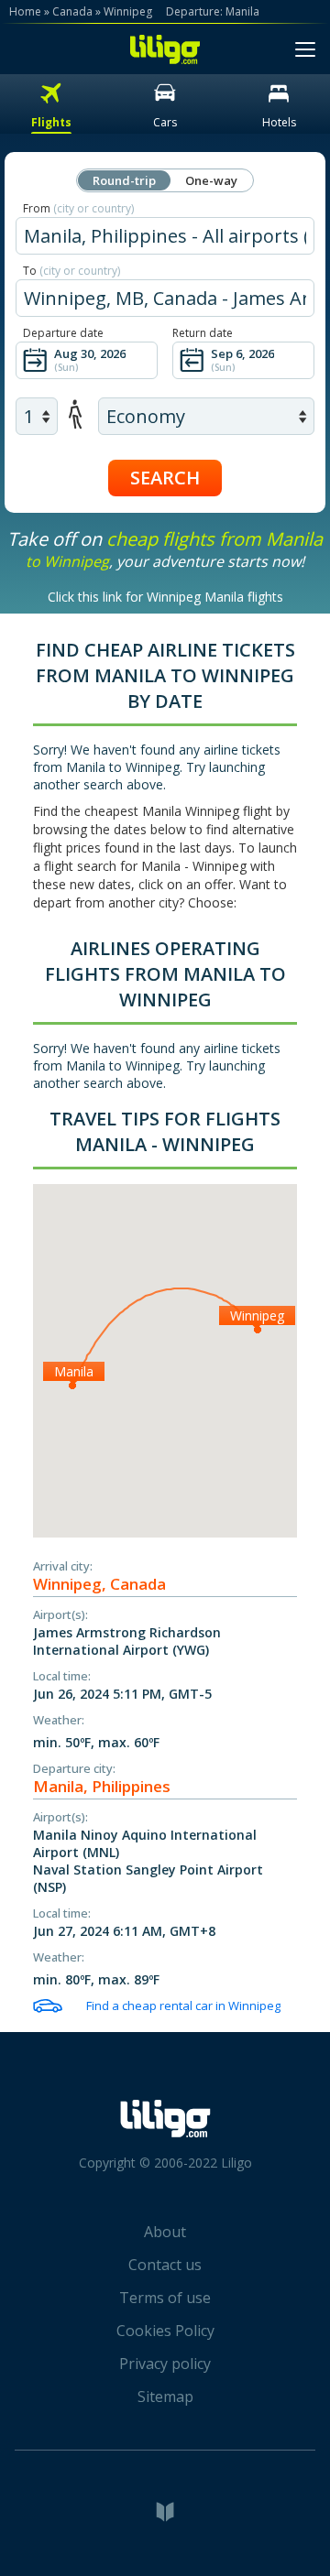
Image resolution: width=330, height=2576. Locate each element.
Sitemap (165, 2397)
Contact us (165, 2265)
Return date (203, 333)
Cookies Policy (165, 2331)
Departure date (63, 333)
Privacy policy (165, 2364)
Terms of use (165, 2298)
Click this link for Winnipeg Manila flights (165, 597)
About (165, 2232)
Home (25, 11)
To (71, 271)
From (78, 208)
